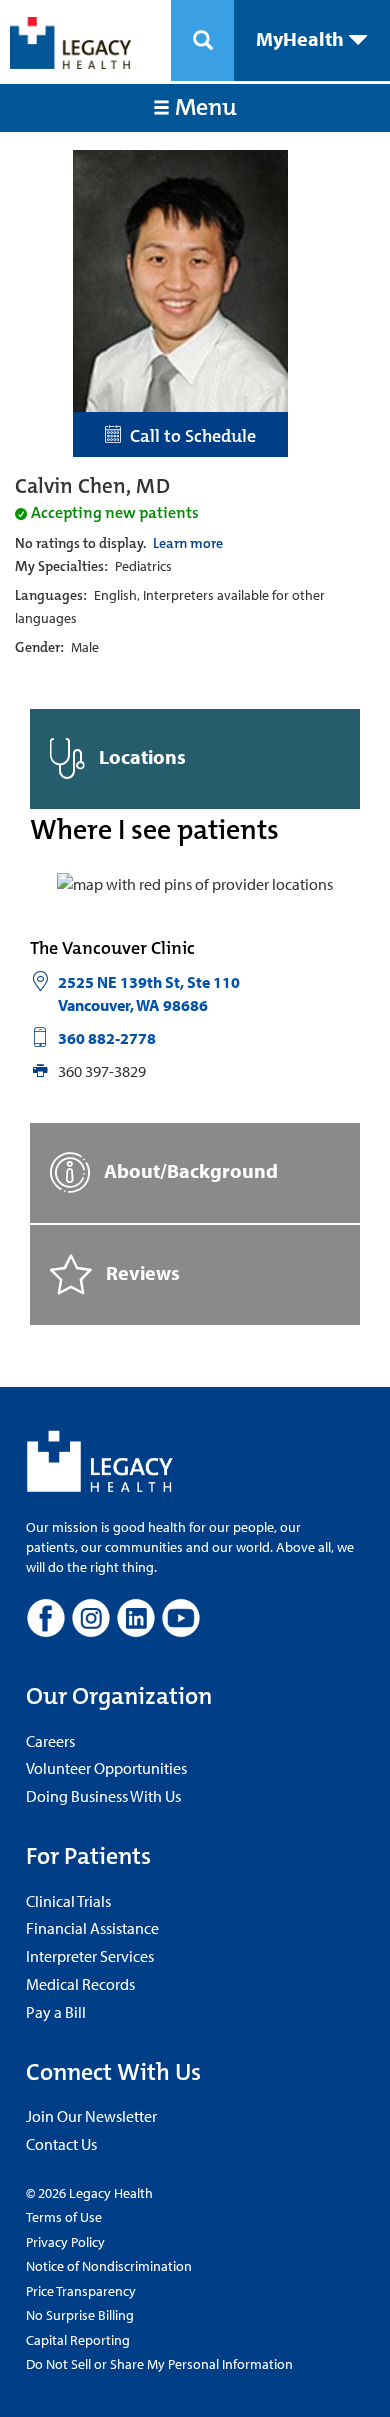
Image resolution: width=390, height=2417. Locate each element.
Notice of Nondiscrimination (109, 2266)
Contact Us (61, 2144)
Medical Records (80, 1984)
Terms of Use (64, 2217)
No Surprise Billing (80, 2315)
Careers (50, 1741)
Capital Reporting (78, 2340)
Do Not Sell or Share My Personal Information (159, 2364)
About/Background (189, 1170)
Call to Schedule (189, 436)
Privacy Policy (65, 2242)
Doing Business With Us (103, 1796)
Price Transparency (81, 2291)
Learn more (188, 543)
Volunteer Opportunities (106, 1768)
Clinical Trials (68, 1901)
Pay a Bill (56, 2012)
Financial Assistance (92, 1928)
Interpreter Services (90, 1956)
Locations (140, 756)
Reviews (141, 1272)
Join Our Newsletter (91, 2116)
